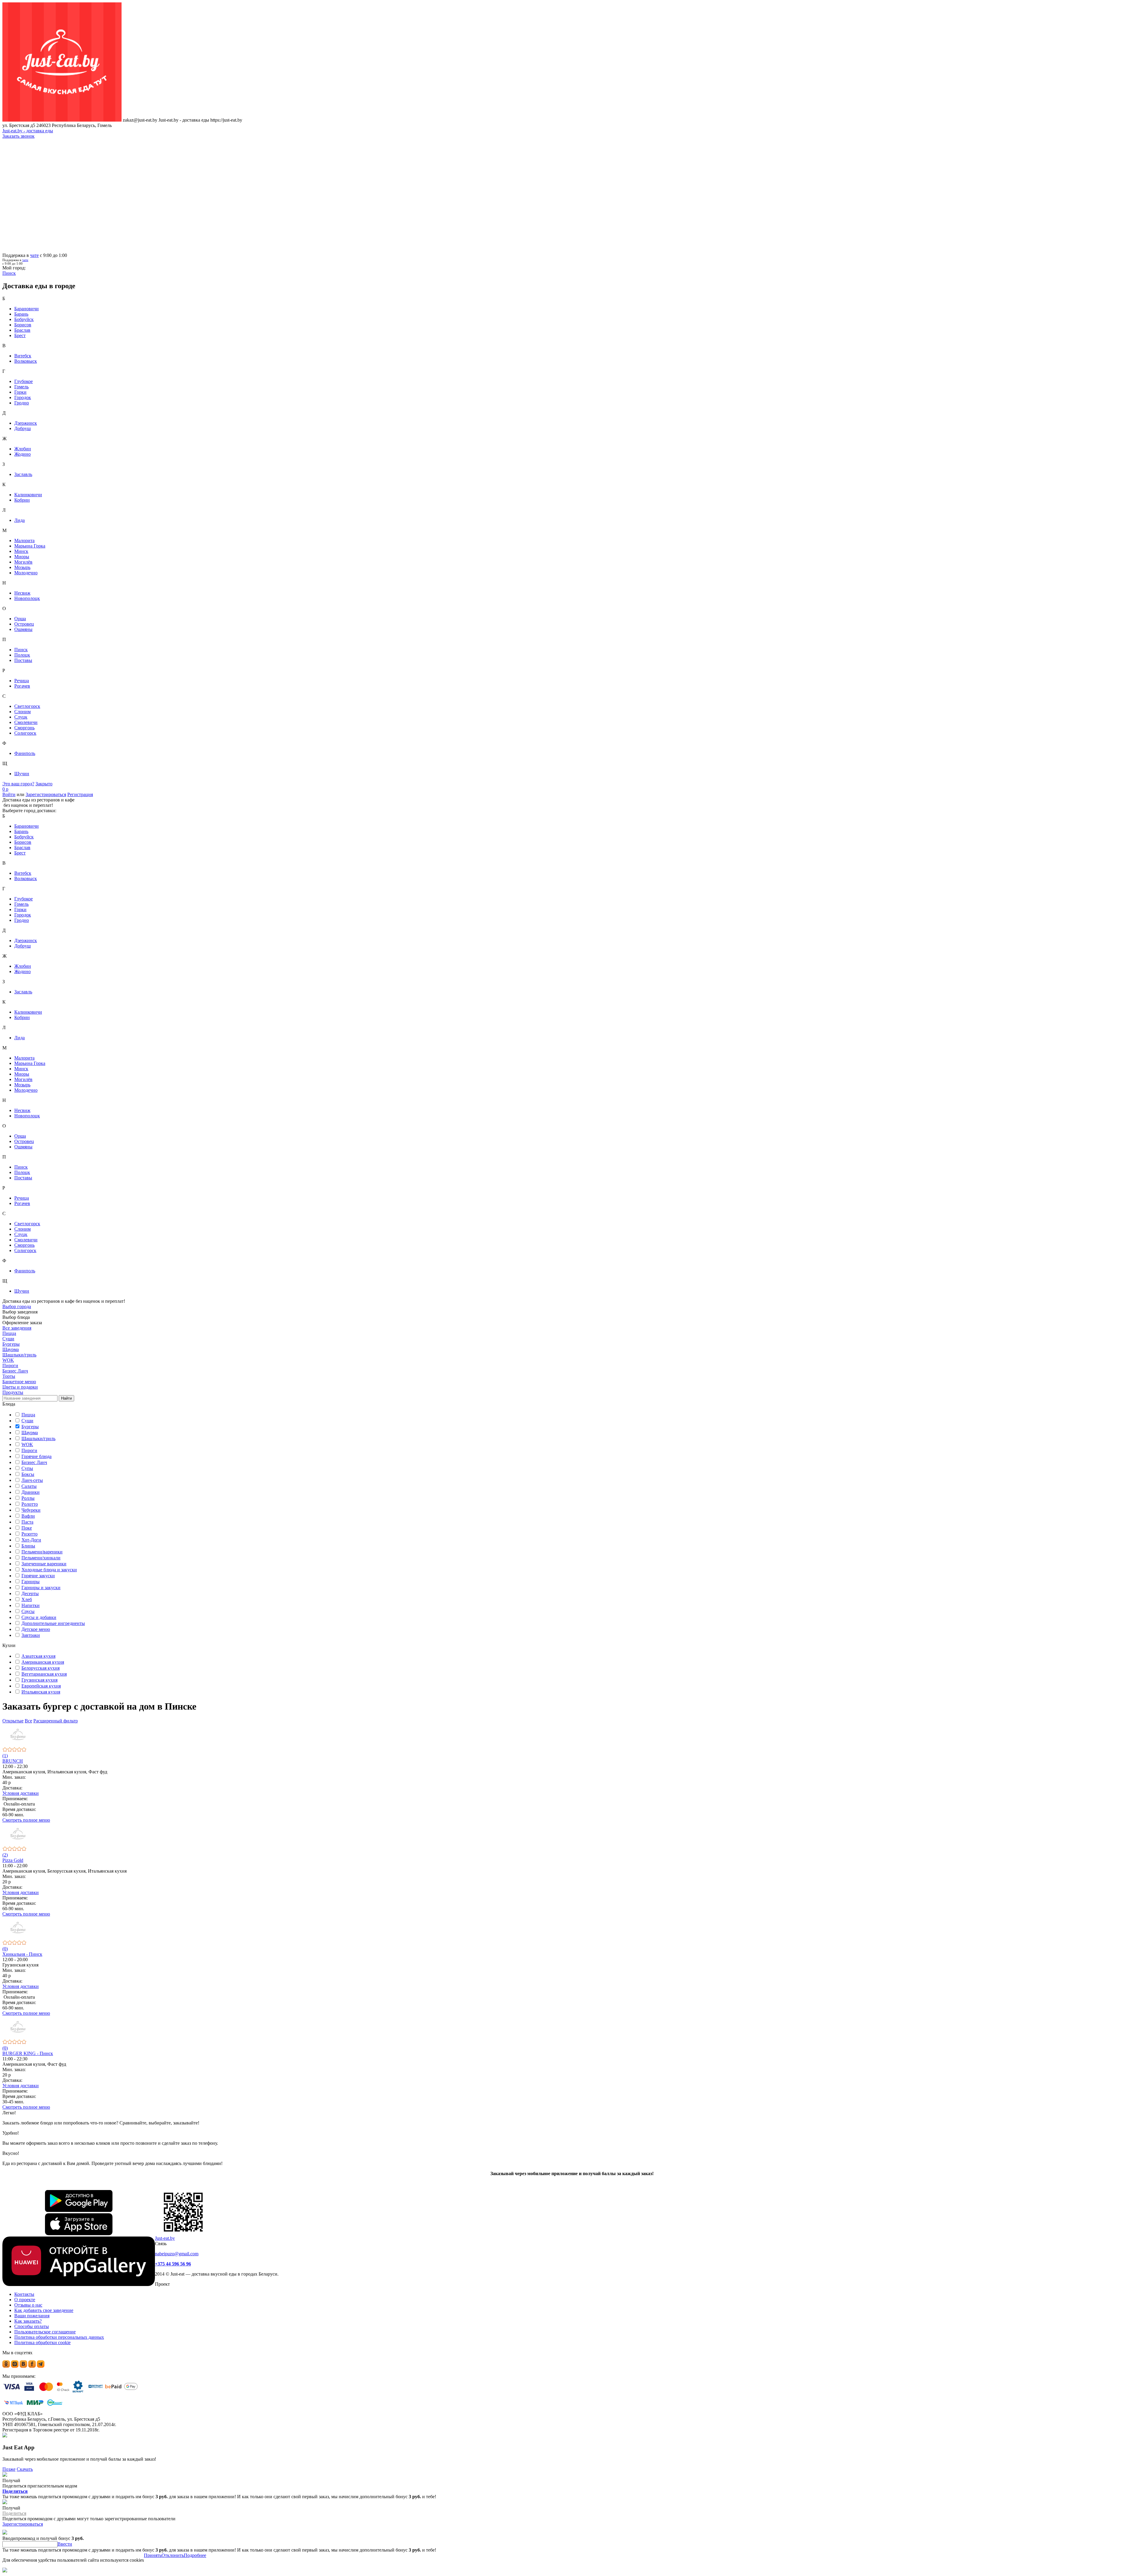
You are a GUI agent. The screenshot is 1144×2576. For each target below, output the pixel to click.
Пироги (29, 1450)
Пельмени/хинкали (41, 1558)
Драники (31, 1492)
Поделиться (15, 2491)
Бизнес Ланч (34, 1462)
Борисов (23, 325)
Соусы (28, 1611)
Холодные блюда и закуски (49, 1570)
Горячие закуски (38, 1576)
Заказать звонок (18, 136)
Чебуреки (31, 1510)
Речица (22, 681)
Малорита (24, 541)
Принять (153, 2555)
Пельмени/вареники (42, 1552)
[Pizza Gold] (572, 1835)
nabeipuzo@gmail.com (177, 2254)
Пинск (21, 650)
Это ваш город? (18, 784)
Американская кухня (43, 1662)
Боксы (28, 1474)
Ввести (65, 2544)
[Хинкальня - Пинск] (572, 1928)
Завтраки (31, 1635)
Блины (28, 1546)
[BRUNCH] (572, 1735)
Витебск (23, 356)
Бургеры (30, 1427)
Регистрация (80, 794)
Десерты (30, 1593)
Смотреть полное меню (26, 1820)
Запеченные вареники (44, 1564)
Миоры (22, 557)
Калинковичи (28, 495)
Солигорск (25, 733)
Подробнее (195, 2555)
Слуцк (21, 717)
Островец (24, 624)
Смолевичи (26, 722)
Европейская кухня (41, 1686)
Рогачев (22, 686)
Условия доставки (21, 1793)
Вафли (28, 1516)
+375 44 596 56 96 (173, 2264)
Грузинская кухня (39, 1680)
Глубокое (24, 381)
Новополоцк (27, 598)
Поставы (23, 660)
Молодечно (26, 573)
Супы (27, 1468)
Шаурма (30, 1433)
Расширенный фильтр (56, 1721)
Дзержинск (26, 423)
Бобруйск (24, 319)
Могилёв (23, 562)
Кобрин (22, 500)
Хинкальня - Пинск (22, 1954)
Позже (9, 2469)
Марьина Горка (30, 546)
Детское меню (36, 1629)
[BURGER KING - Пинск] (572, 2028)
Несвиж (22, 593)
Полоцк (22, 655)
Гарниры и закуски (41, 1588)
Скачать (25, 2469)
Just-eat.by (165, 2238)
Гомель (21, 387)
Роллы (28, 1498)
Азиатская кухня (38, 1656)
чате (34, 255)
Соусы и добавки (39, 1617)
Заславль (23, 474)
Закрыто (44, 784)
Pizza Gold (13, 1860)
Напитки (31, 1605)
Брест (20, 335)
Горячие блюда (36, 1456)
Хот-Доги (31, 1540)
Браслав (22, 330)
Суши (27, 1421)
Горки (20, 392)
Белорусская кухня (41, 1668)
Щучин (22, 774)
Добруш (22, 428)
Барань (21, 314)
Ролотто (30, 1504)
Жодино (22, 454)
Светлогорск (27, 706)
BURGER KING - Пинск (28, 2053)
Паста (27, 1522)
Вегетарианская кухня (44, 1674)
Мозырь (22, 567)
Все (28, 1721)
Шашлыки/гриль (38, 1439)
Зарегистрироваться (46, 794)
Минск (21, 551)
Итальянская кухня (41, 1692)
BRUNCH (13, 1761)
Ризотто (29, 1534)
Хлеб (27, 1599)
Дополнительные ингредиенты (53, 1623)
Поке (27, 1528)
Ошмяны (23, 629)
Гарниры (31, 1582)
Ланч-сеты (32, 1480)
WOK (27, 1444)
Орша (20, 619)
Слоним (22, 712)
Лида (20, 520)
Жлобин (23, 449)
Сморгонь (24, 728)
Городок (23, 397)
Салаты (29, 1486)
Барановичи (27, 309)
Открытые (13, 1721)
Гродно (22, 403)
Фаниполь (25, 753)
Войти (9, 794)
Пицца (28, 1415)
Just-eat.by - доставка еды (28, 131)
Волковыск (26, 361)
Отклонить (173, 2555)
